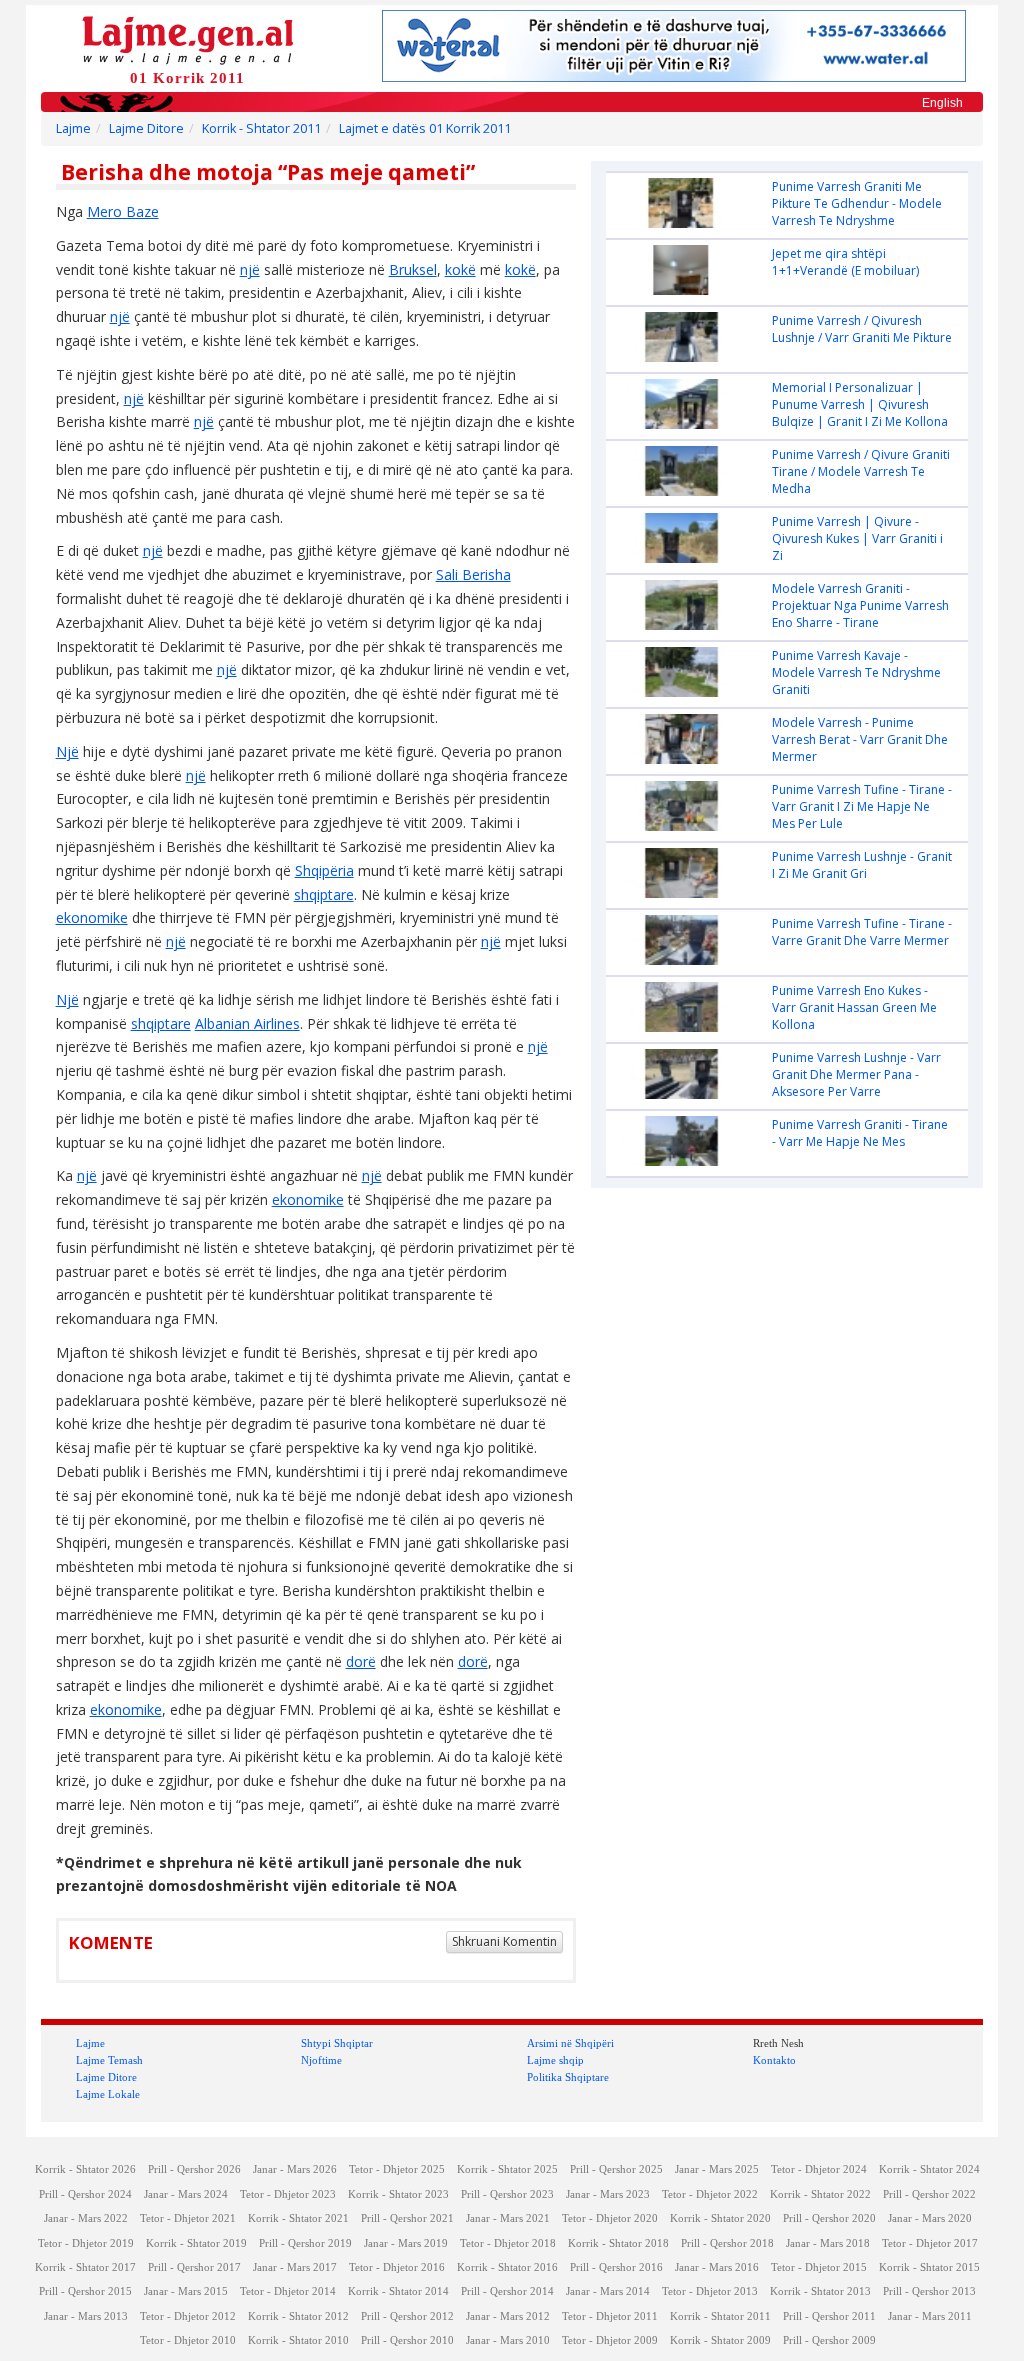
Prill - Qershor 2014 (507, 2291)
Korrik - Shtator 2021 (298, 2218)
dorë (361, 1661)
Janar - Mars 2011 (930, 2316)
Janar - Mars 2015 (186, 2291)
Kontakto (774, 2060)
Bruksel (413, 269)
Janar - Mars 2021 (508, 2218)
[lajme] (188, 38)
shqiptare (324, 894)
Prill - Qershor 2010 (407, 2340)
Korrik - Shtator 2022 (820, 2194)
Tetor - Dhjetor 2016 (397, 2267)
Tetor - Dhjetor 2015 (819, 2267)
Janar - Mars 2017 (295, 2267)
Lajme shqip (555, 2060)
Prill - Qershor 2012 (407, 2316)
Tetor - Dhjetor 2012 (188, 2316)
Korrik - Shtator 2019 (196, 2243)
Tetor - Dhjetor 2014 (288, 2291)
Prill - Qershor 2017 (194, 2267)
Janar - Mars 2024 (186, 2194)
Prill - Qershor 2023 (507, 2194)
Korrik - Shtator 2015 (929, 2267)
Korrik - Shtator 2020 (720, 2218)
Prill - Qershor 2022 (929, 2194)
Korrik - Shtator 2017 (85, 2267)
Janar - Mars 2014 (608, 2291)
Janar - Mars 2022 (86, 2218)
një (250, 269)
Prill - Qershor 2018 (727, 2243)
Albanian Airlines (247, 1023)
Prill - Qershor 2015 (85, 2291)
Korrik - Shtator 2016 (507, 2267)
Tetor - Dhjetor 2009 (610, 2340)
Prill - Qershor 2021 (407, 2218)
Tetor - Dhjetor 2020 (610, 2218)
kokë (460, 269)
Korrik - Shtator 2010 (298, 2340)
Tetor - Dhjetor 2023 (288, 2194)
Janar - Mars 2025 (717, 2169)
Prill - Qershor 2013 (929, 2291)
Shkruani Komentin (504, 1941)
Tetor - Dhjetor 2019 (86, 2243)
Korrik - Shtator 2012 (298, 2316)
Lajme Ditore (146, 128)
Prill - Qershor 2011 (829, 2316)
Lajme (73, 128)
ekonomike (92, 917)
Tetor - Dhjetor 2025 (397, 2169)
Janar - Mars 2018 (828, 2243)
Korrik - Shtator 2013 (820, 2291)
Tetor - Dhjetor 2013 (710, 2291)
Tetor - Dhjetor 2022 (710, 2194)
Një (67, 751)
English (942, 103)
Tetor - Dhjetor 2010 (188, 2340)
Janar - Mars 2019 (406, 2243)
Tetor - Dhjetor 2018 (508, 2243)
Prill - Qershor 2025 (616, 2169)
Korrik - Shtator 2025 (507, 2169)
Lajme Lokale (108, 2094)
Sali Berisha (473, 574)
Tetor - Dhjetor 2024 (819, 2169)
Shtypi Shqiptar (337, 2043)
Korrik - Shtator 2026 (85, 2169)
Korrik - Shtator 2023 (398, 2194)
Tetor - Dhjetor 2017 (930, 2243)
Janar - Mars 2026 (295, 2169)
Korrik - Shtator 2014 (398, 2291)
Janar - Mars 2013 (86, 2316)
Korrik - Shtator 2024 (929, 2169)
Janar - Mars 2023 (608, 2194)
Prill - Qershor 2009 (829, 2340)
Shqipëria (324, 870)
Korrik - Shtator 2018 (618, 2243)
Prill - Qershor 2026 (194, 2169)
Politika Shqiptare (568, 2077)
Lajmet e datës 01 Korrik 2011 (425, 128)
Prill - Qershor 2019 (305, 2243)
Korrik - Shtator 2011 (261, 128)
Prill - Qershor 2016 (616, 2267)
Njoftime (321, 2060)
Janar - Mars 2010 (508, 2340)
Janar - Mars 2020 (930, 2218)
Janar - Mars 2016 (717, 2267)
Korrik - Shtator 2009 (720, 2340)
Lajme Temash (109, 2060)
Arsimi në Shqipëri (570, 2043)
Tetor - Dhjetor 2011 (610, 2316)
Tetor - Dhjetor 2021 (188, 2218)
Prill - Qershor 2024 (85, 2194)
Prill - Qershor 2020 (829, 2218)
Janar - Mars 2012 (508, 2316)
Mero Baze (123, 211)
